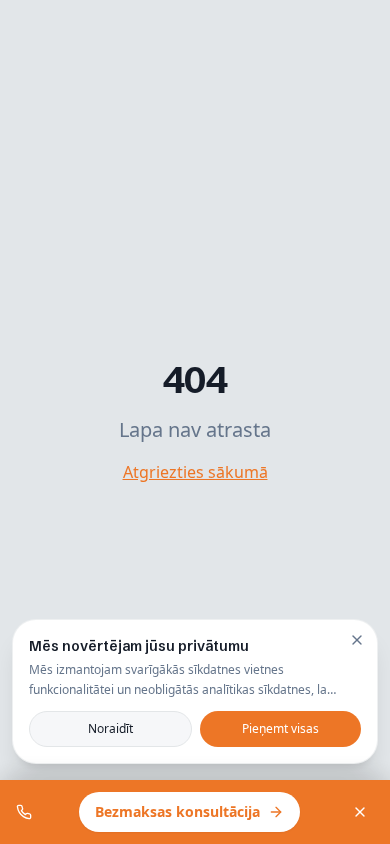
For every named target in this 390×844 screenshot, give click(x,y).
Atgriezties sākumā (195, 472)
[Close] (357, 640)
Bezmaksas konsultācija (177, 811)
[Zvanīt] (24, 812)
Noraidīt (110, 728)
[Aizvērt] (360, 812)
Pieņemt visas (280, 728)
